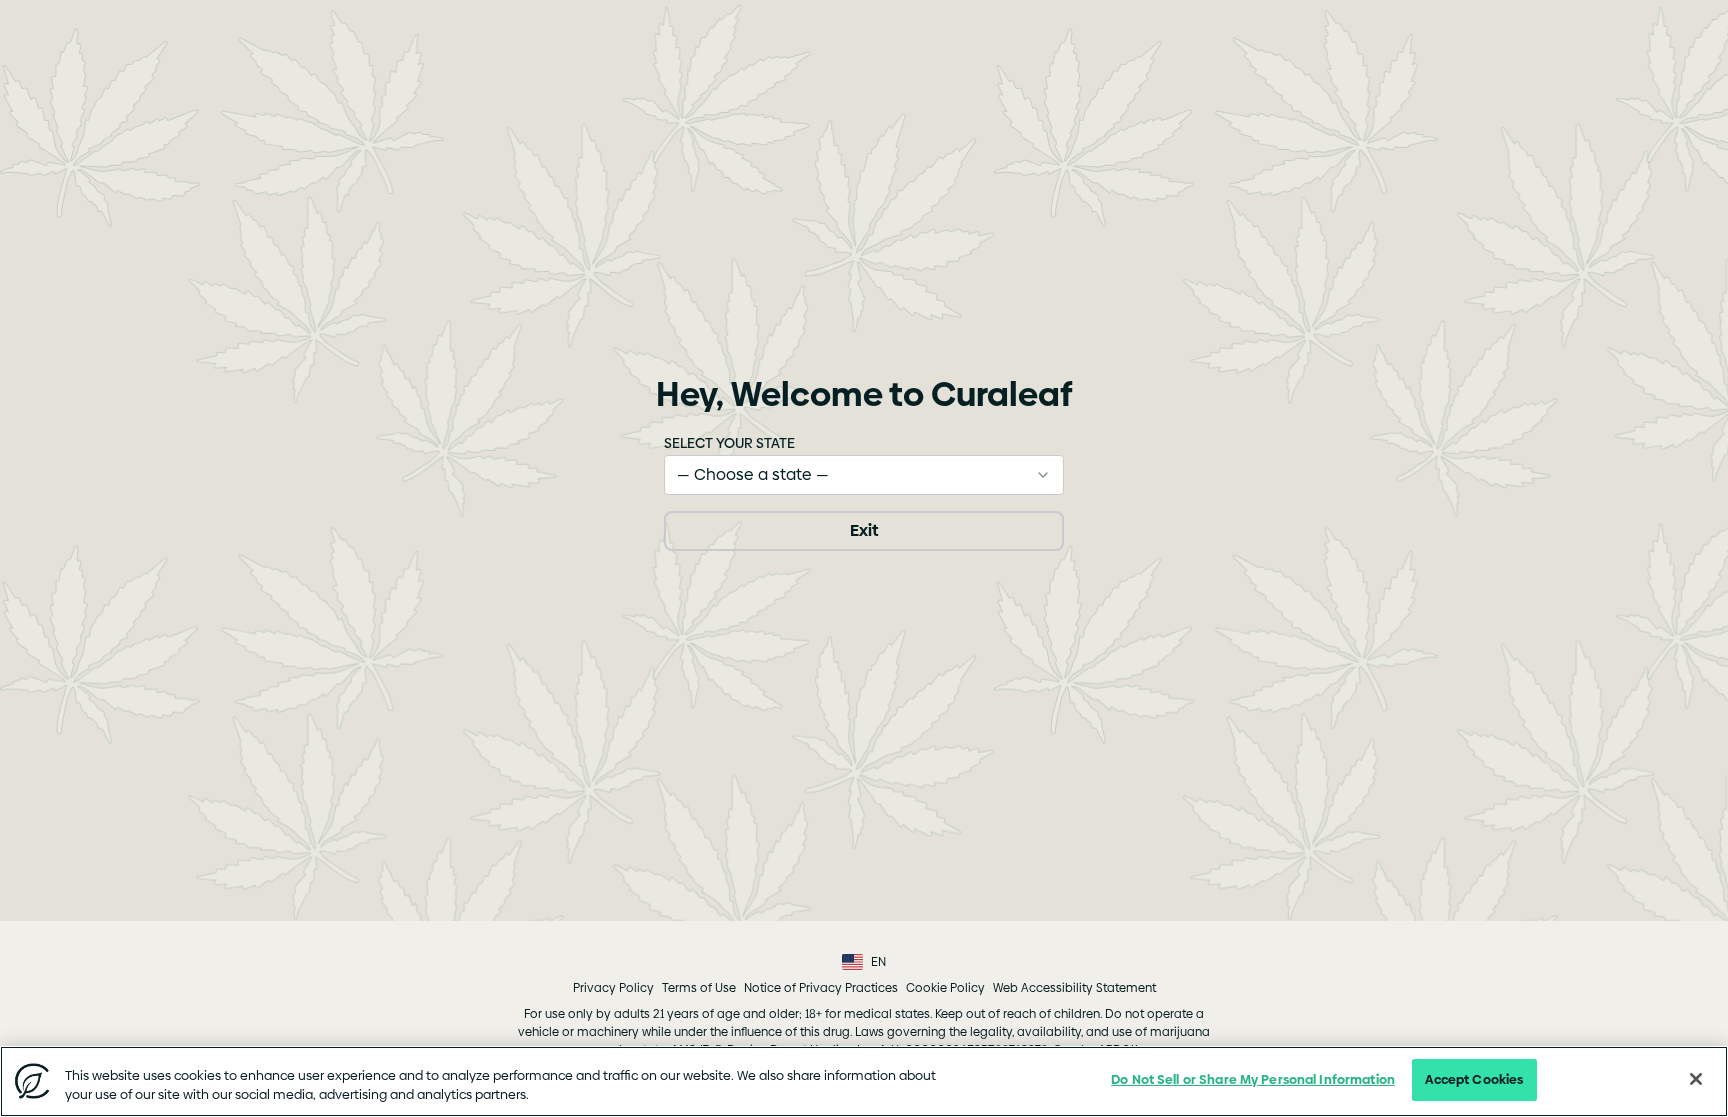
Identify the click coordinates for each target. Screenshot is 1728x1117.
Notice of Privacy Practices (821, 988)
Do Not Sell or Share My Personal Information (1253, 1079)
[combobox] (864, 475)
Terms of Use (699, 988)
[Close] (1696, 1079)
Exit (864, 530)
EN (878, 962)
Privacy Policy (613, 988)
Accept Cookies (1474, 1079)
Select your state (729, 443)
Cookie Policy (945, 988)
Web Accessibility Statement (1074, 988)
